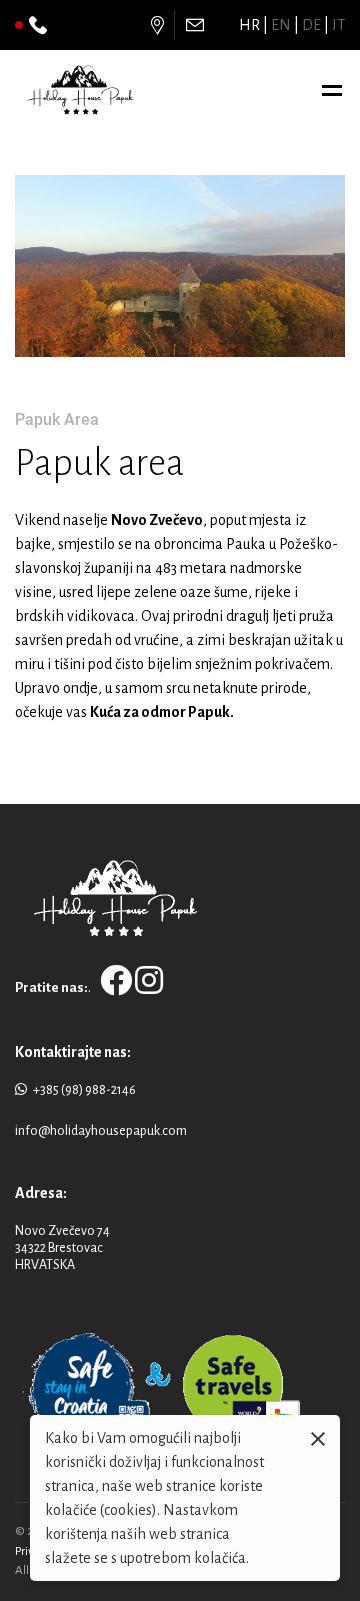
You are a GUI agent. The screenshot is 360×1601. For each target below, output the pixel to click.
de (311, 25)
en (281, 25)
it (338, 25)
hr (249, 25)
